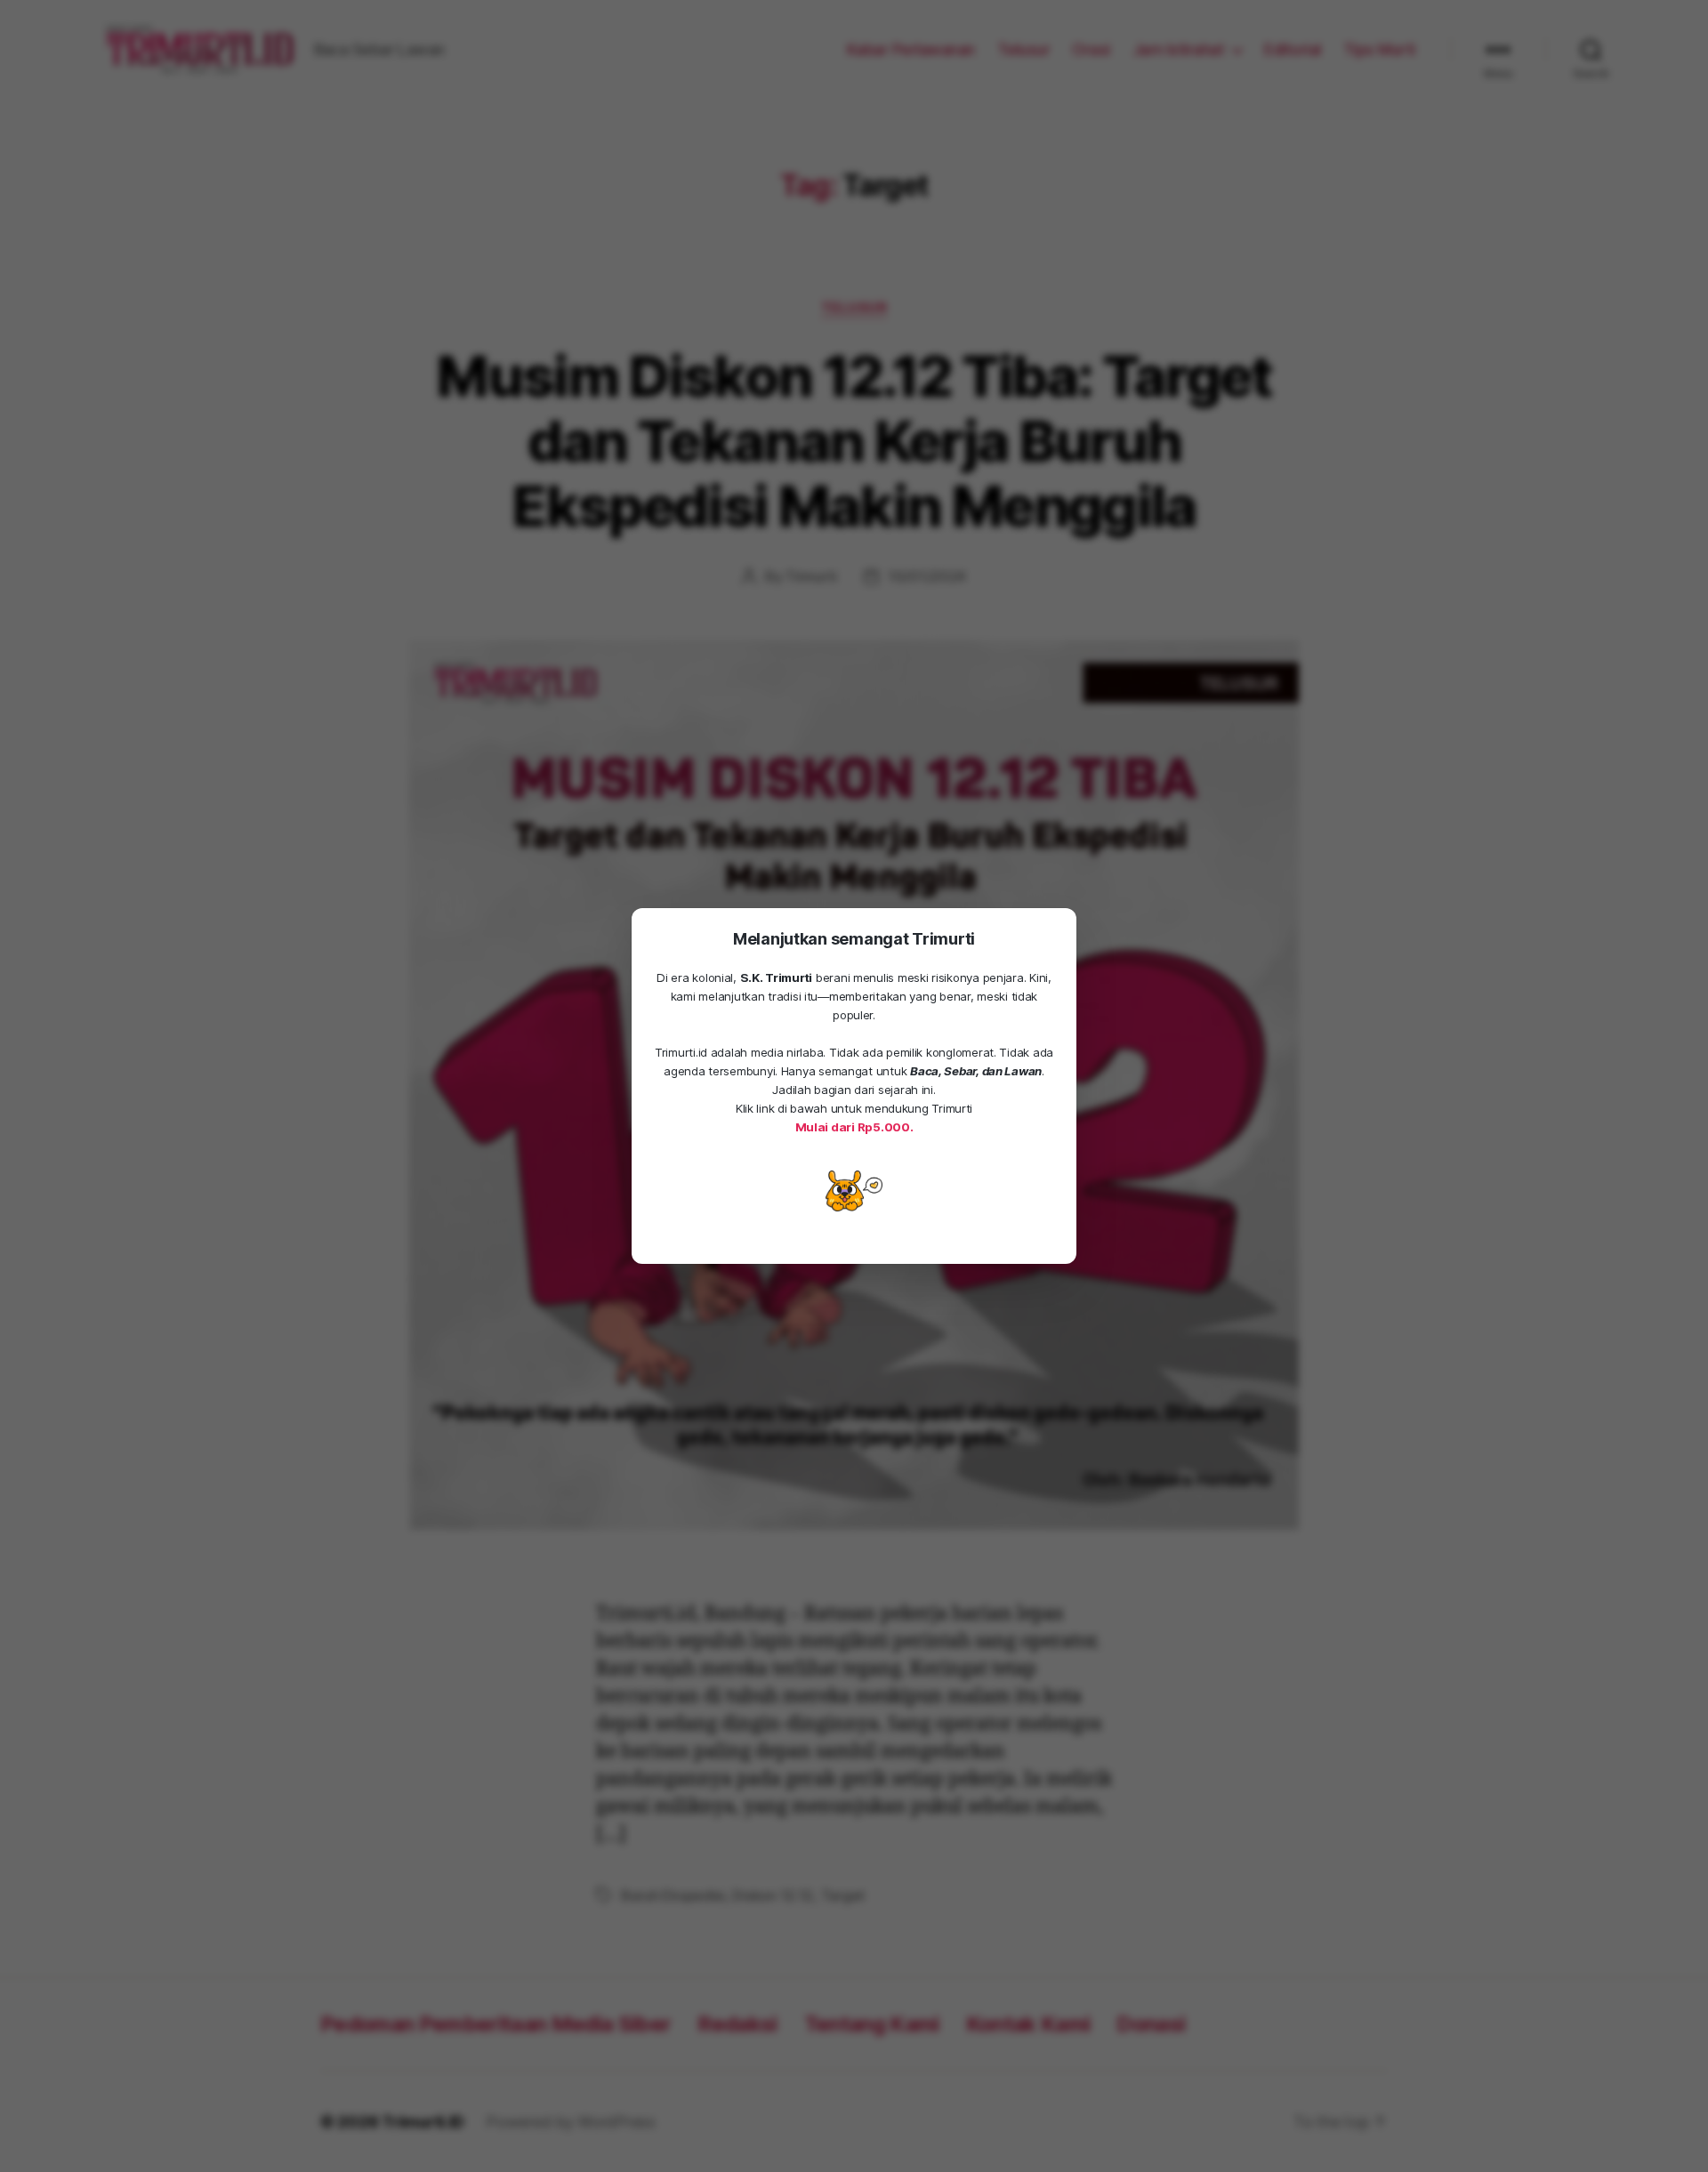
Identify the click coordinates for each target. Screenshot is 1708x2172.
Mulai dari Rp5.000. (854, 1127)
